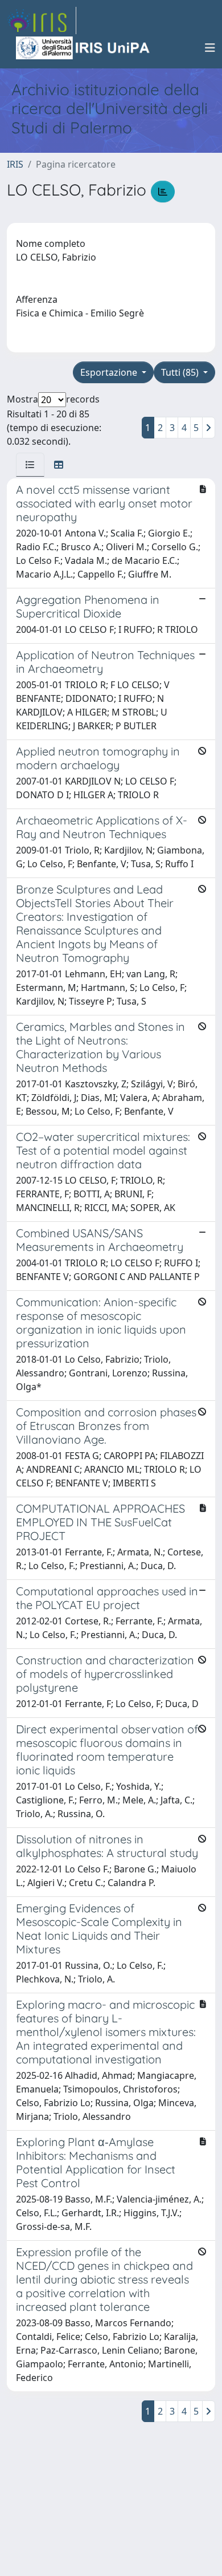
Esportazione (110, 372)
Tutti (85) (181, 372)
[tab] (30, 465)
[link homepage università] (84, 48)
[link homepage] (42, 21)
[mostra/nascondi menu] (210, 48)
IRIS (15, 164)
